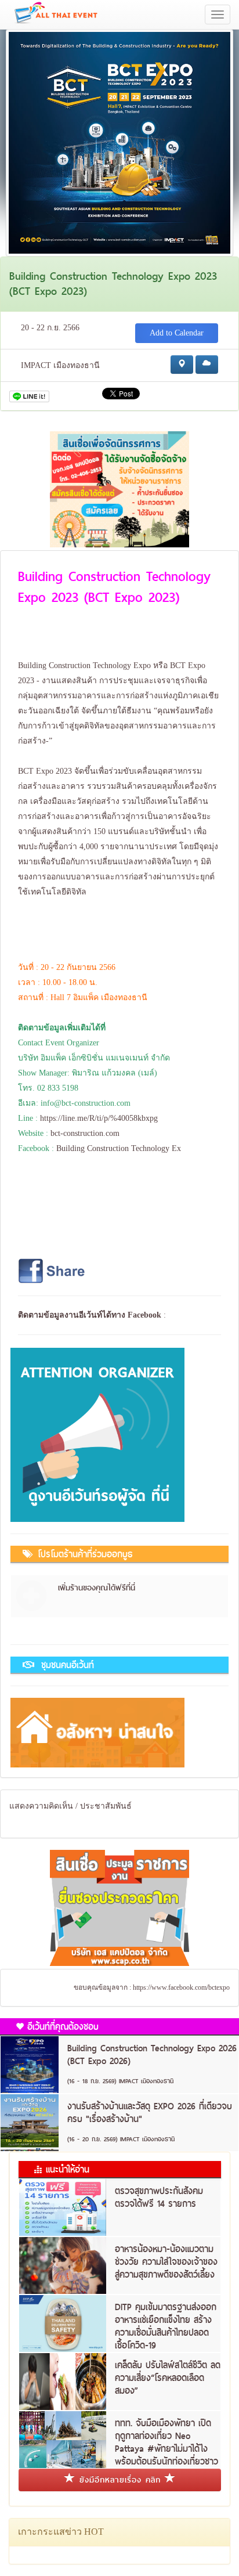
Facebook (144, 1315)
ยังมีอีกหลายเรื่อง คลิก (120, 2480)
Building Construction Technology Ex (119, 1148)
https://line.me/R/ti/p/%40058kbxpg (99, 1118)
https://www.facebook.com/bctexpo (181, 1987)
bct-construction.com (85, 1133)
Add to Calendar (177, 333)
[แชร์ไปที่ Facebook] (53, 1270)
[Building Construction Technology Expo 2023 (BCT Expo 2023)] (119, 142)
